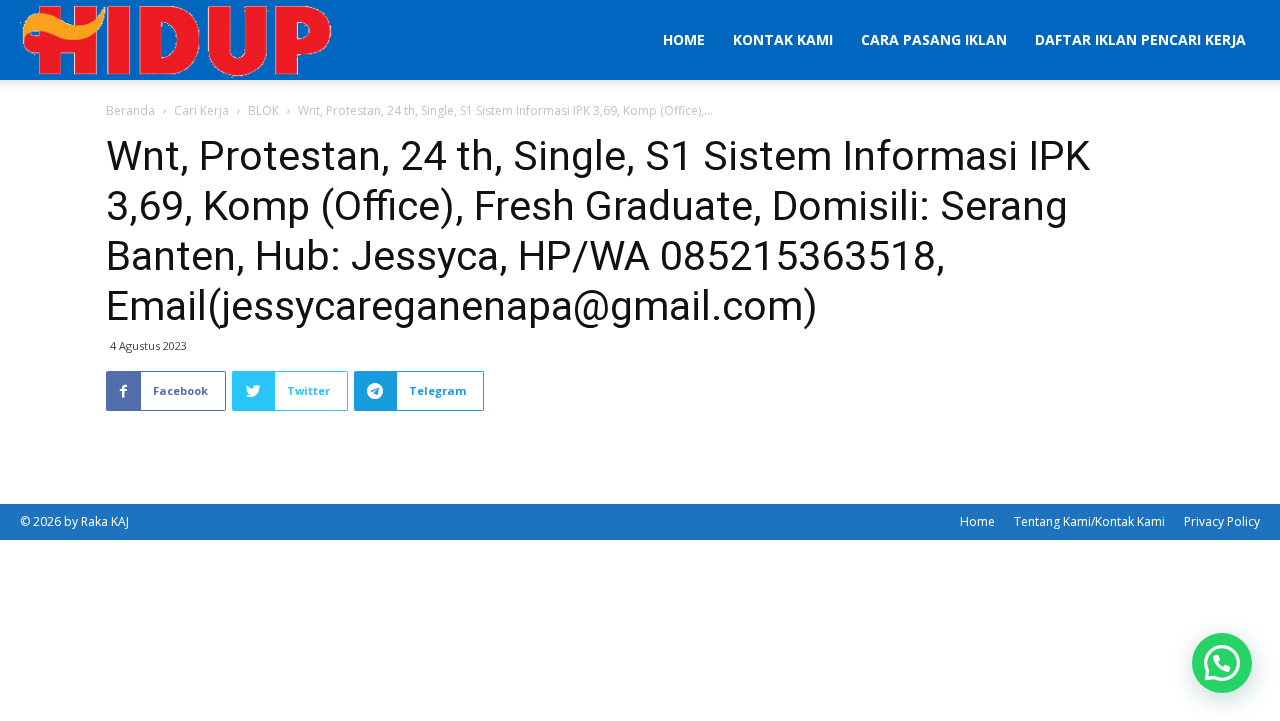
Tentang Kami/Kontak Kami (1089, 521)
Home (684, 39)
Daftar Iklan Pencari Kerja (1140, 39)
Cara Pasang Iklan (934, 39)
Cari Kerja (201, 110)
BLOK (263, 110)
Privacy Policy (1222, 521)
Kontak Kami (783, 39)
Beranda (130, 110)
